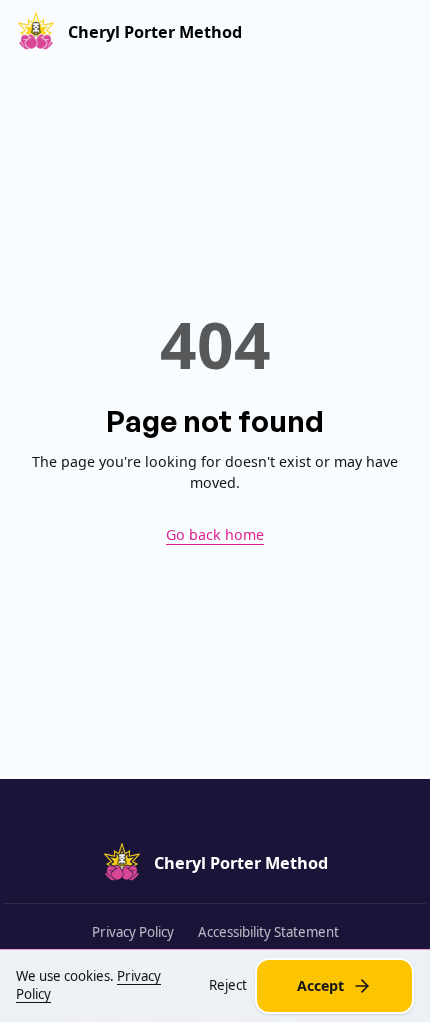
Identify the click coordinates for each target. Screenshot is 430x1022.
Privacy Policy (133, 932)
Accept (320, 985)
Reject (228, 985)
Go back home (215, 534)
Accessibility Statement (268, 932)
